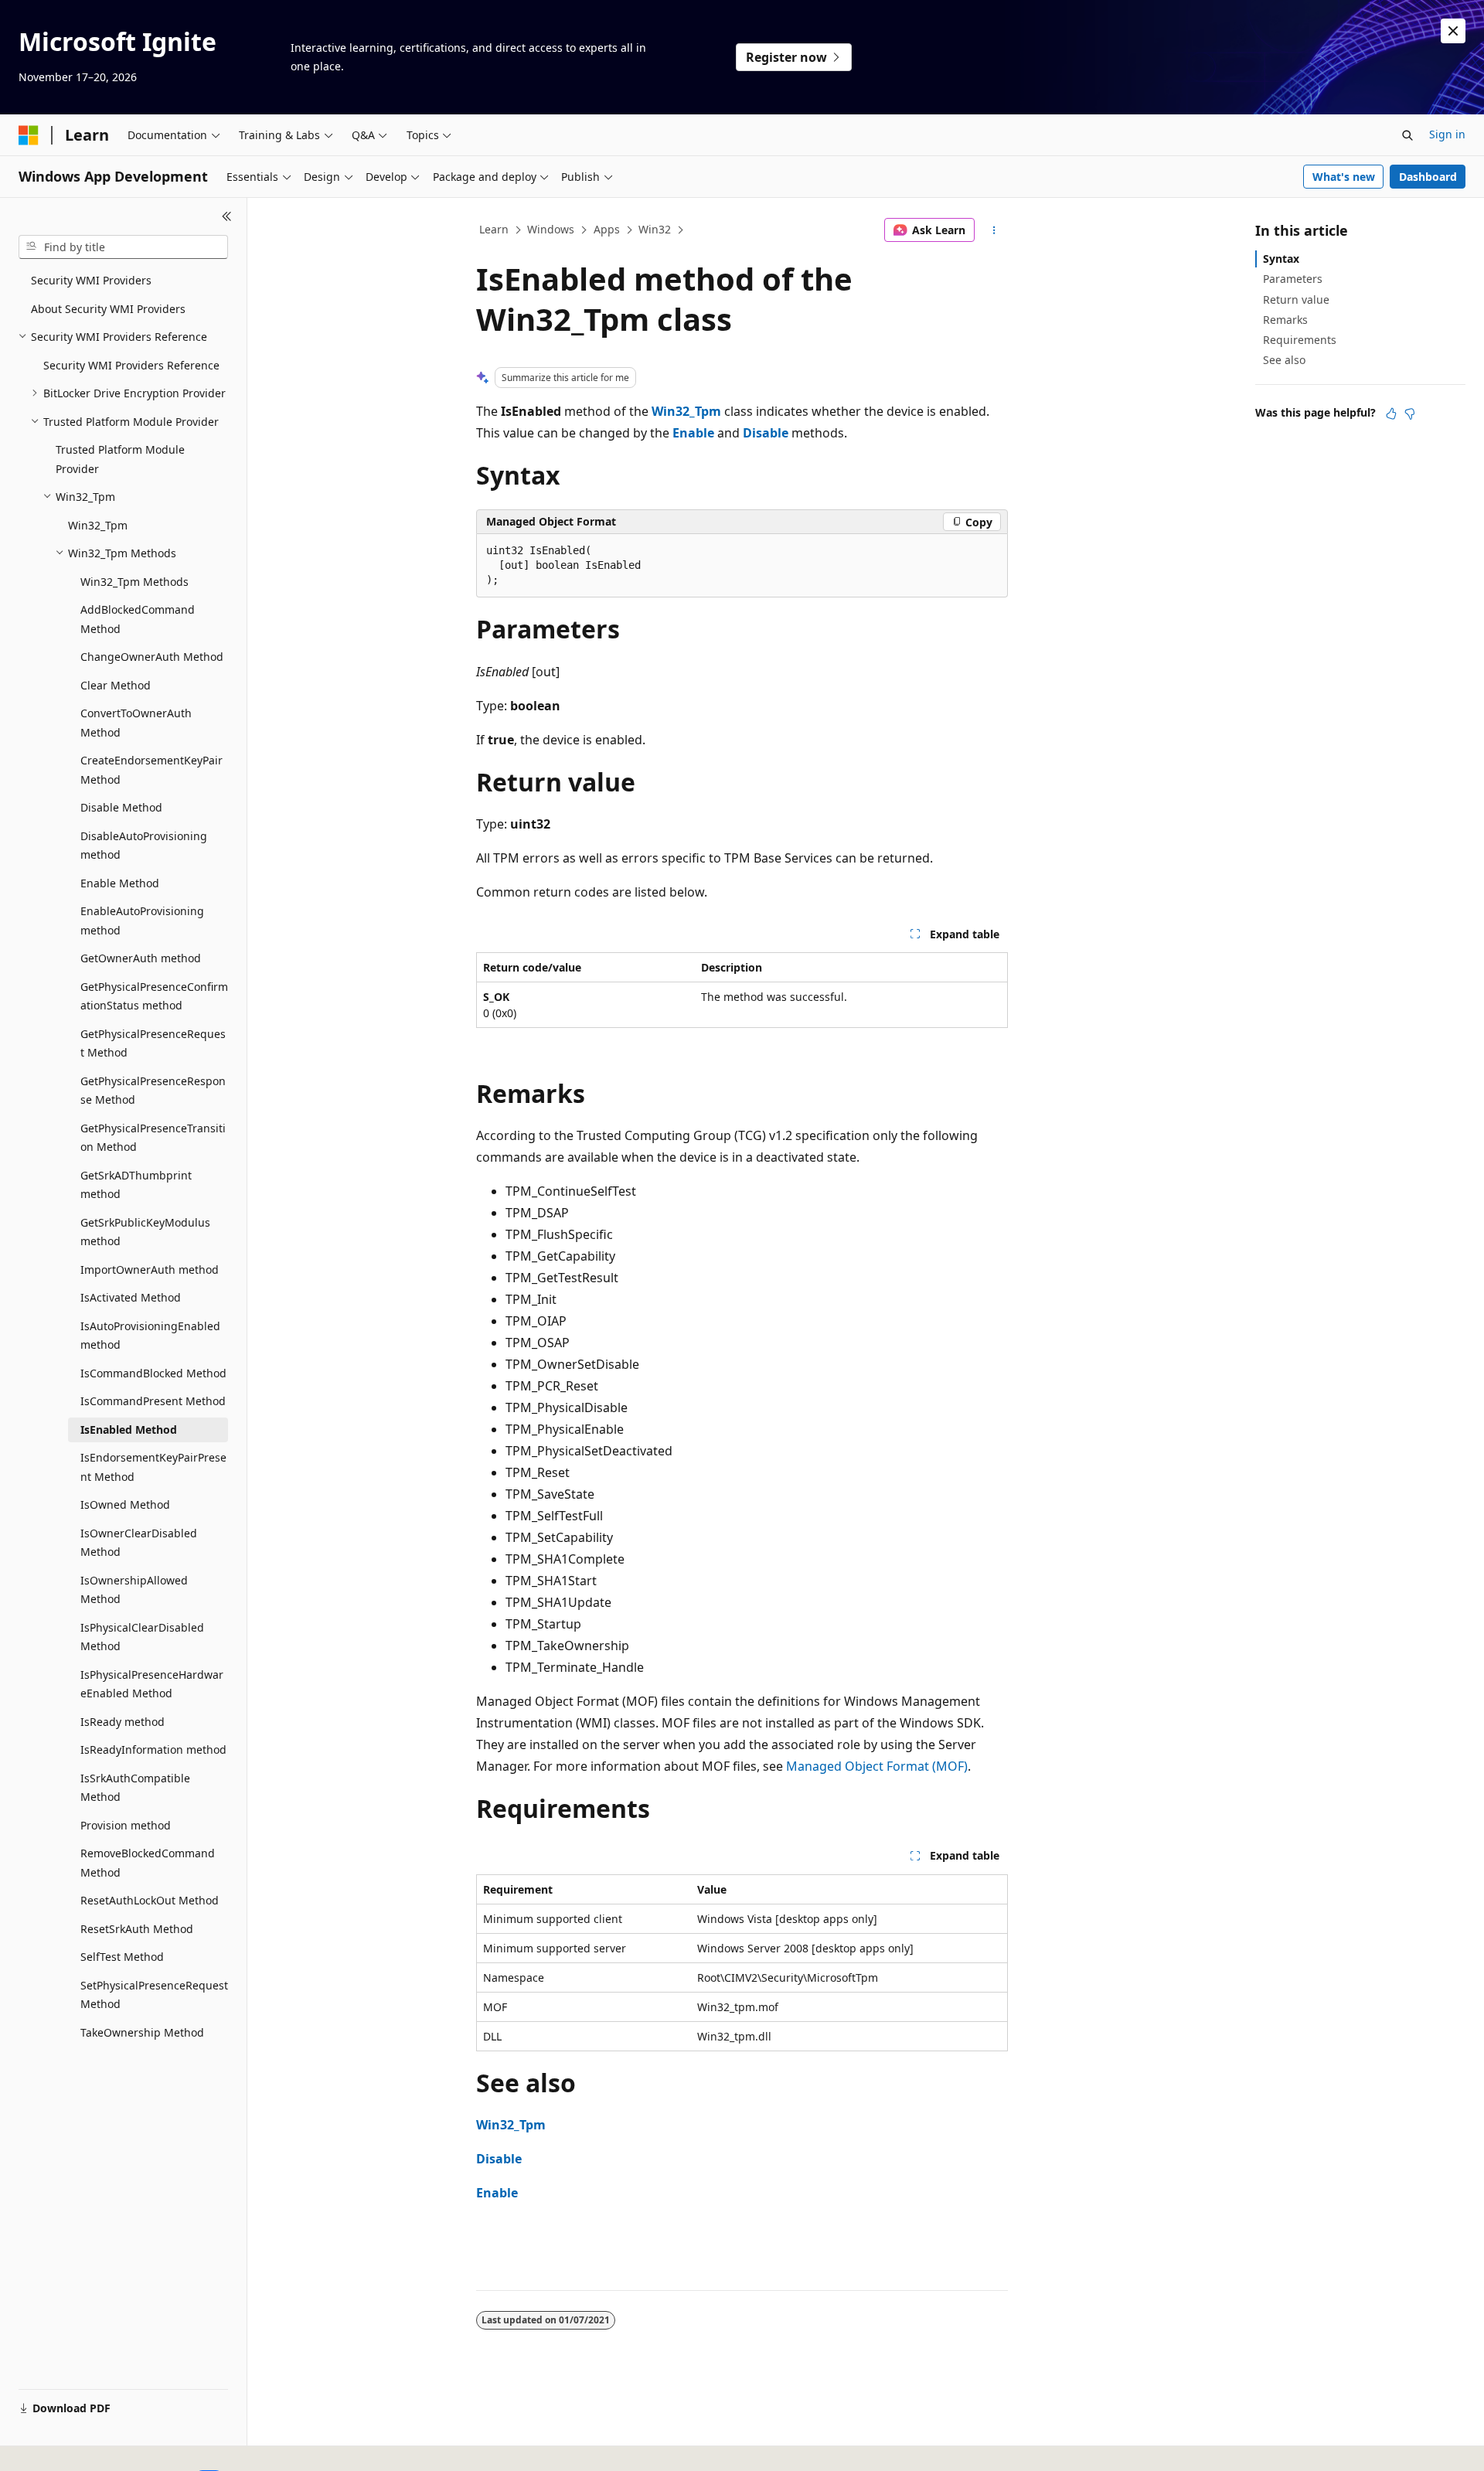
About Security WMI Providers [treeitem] (108, 309)
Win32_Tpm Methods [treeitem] (134, 582)
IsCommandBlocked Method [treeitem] (153, 1373)
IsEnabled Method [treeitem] (129, 1430)
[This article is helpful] (1391, 414)
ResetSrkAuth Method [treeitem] (137, 1929)
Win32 (655, 229)
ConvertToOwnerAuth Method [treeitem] (136, 723)
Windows (551, 229)
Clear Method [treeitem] (116, 685)
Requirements (1300, 340)
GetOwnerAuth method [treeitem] (141, 958)
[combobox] (123, 247)
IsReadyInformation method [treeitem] (153, 1749)
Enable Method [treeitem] (120, 883)
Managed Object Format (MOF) (877, 1766)
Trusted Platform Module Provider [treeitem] (120, 459)
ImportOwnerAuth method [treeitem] (150, 1270)
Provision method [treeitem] (126, 1825)
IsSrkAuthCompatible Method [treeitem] (135, 1788)
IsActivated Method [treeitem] (131, 1297)
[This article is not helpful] (1410, 414)
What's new (1344, 177)
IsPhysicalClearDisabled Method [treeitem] (142, 1637)
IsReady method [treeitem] (123, 1722)
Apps (607, 229)
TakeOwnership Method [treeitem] (142, 2032)
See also (1284, 360)
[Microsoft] (29, 135)
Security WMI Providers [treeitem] (91, 280)
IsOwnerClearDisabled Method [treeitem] (139, 1543)
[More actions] (994, 230)
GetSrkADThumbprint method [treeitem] (136, 1185)
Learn (494, 229)
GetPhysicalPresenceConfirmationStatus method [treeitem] (154, 996)
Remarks (1285, 320)
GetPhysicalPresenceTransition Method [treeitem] (153, 1138)
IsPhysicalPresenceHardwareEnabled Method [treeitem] (152, 1684)
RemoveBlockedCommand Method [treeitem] (148, 1863)
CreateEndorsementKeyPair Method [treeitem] (151, 770)
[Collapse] (227, 216)
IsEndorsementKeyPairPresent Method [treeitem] (153, 1467)
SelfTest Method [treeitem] (122, 1957)
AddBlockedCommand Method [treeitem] (138, 619)
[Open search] (1407, 135)
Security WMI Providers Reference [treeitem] (131, 365)
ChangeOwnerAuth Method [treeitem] (152, 657)
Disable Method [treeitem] (121, 807)
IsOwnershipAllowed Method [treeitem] (134, 1590)
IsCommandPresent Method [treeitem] (153, 1401)
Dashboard (1428, 177)
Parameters (1293, 279)
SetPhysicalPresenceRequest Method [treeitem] (154, 1995)
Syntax (1281, 259)
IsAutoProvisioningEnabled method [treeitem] (150, 1336)
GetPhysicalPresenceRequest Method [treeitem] (153, 1043)
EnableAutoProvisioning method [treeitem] (142, 921)
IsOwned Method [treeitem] (125, 1504)
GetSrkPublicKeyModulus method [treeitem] (145, 1232)
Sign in (1447, 134)
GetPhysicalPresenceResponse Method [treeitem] (153, 1091)
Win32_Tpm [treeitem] (98, 525)
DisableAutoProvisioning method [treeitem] (144, 846)
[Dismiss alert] (1453, 31)
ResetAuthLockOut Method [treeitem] (150, 1900)
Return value (1296, 300)
